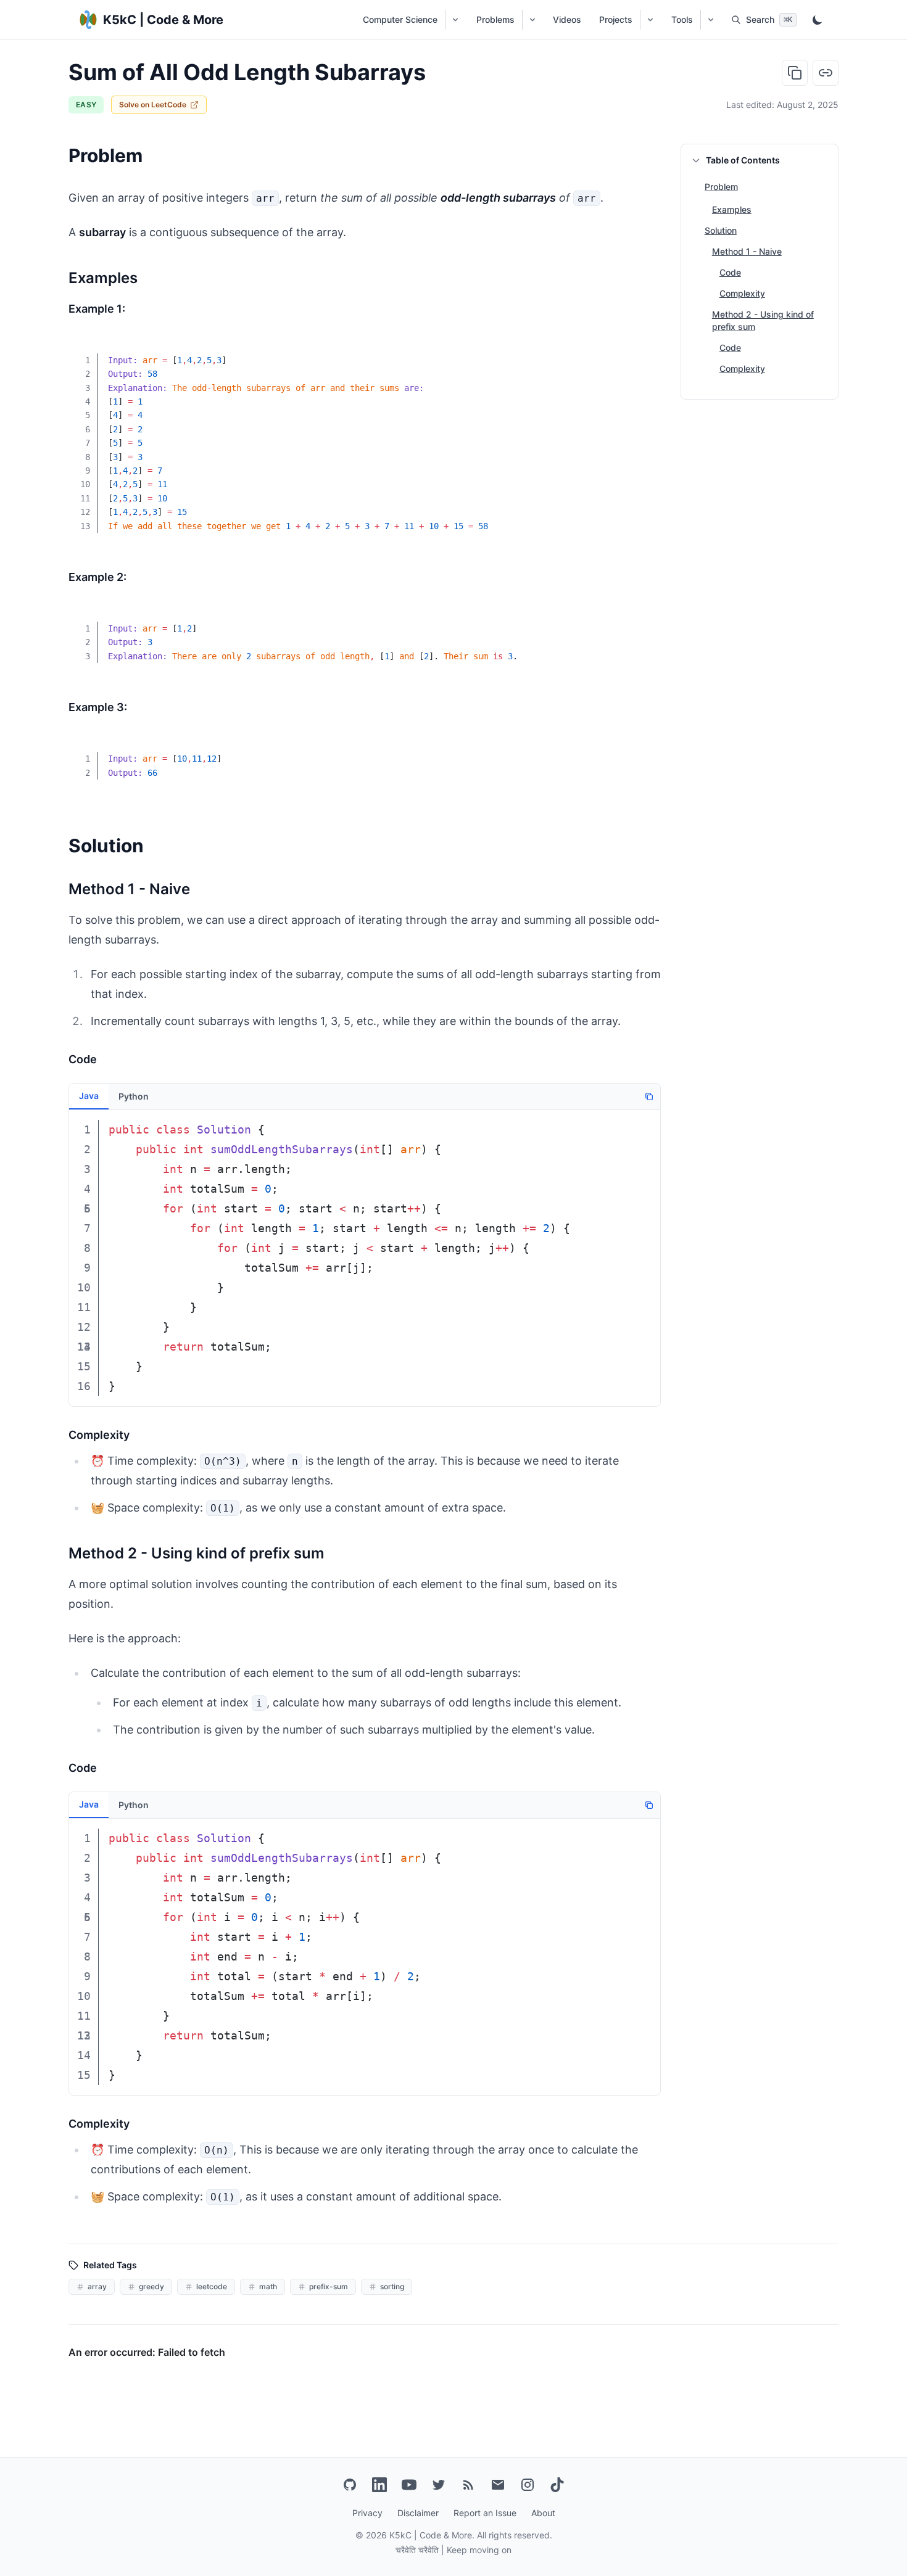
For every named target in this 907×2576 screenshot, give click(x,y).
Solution (721, 230)
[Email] (498, 2485)
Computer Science (400, 19)
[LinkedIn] (379, 2485)
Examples (732, 209)
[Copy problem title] (795, 73)
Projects (616, 19)
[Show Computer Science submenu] (455, 20)
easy (86, 105)
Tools (682, 19)
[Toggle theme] (818, 20)
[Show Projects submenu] (650, 20)
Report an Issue (485, 2513)
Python (134, 1096)
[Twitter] (439, 2485)
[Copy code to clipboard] (642, 352)
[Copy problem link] (826, 73)
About (543, 2513)
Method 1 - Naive (747, 251)
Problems (495, 19)
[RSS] (468, 2485)
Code (730, 272)
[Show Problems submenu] (532, 20)
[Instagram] (528, 2485)
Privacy (367, 2513)
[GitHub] (350, 2485)
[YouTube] (409, 2485)
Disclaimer (418, 2513)
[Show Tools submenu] (710, 20)
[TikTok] (557, 2485)
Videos (567, 19)
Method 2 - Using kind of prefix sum (763, 320)
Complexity (742, 293)
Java (89, 1096)
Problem (721, 187)
